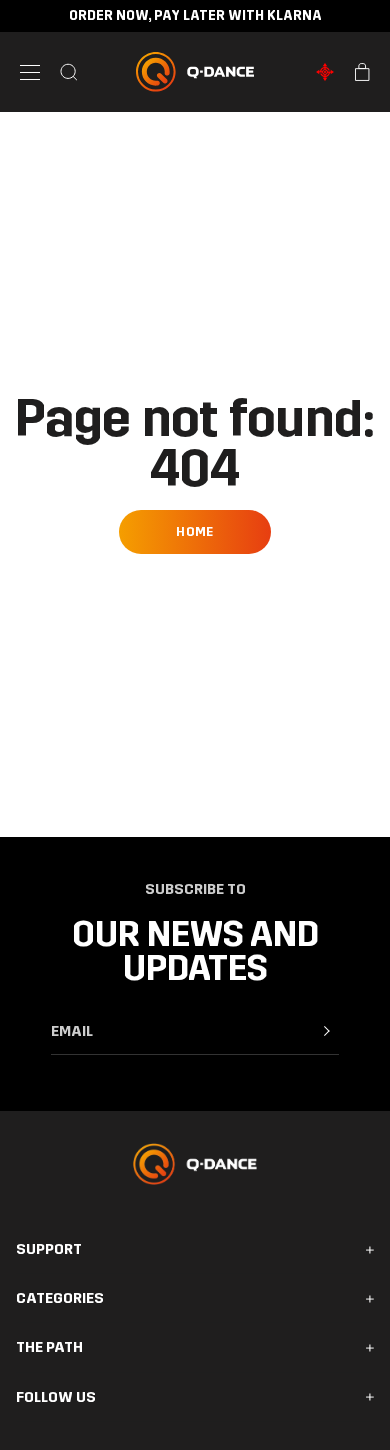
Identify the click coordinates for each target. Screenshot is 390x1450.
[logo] (195, 72)
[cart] (362, 72)
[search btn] (69, 72)
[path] (325, 72)
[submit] (327, 1031)
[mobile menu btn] (30, 72)
